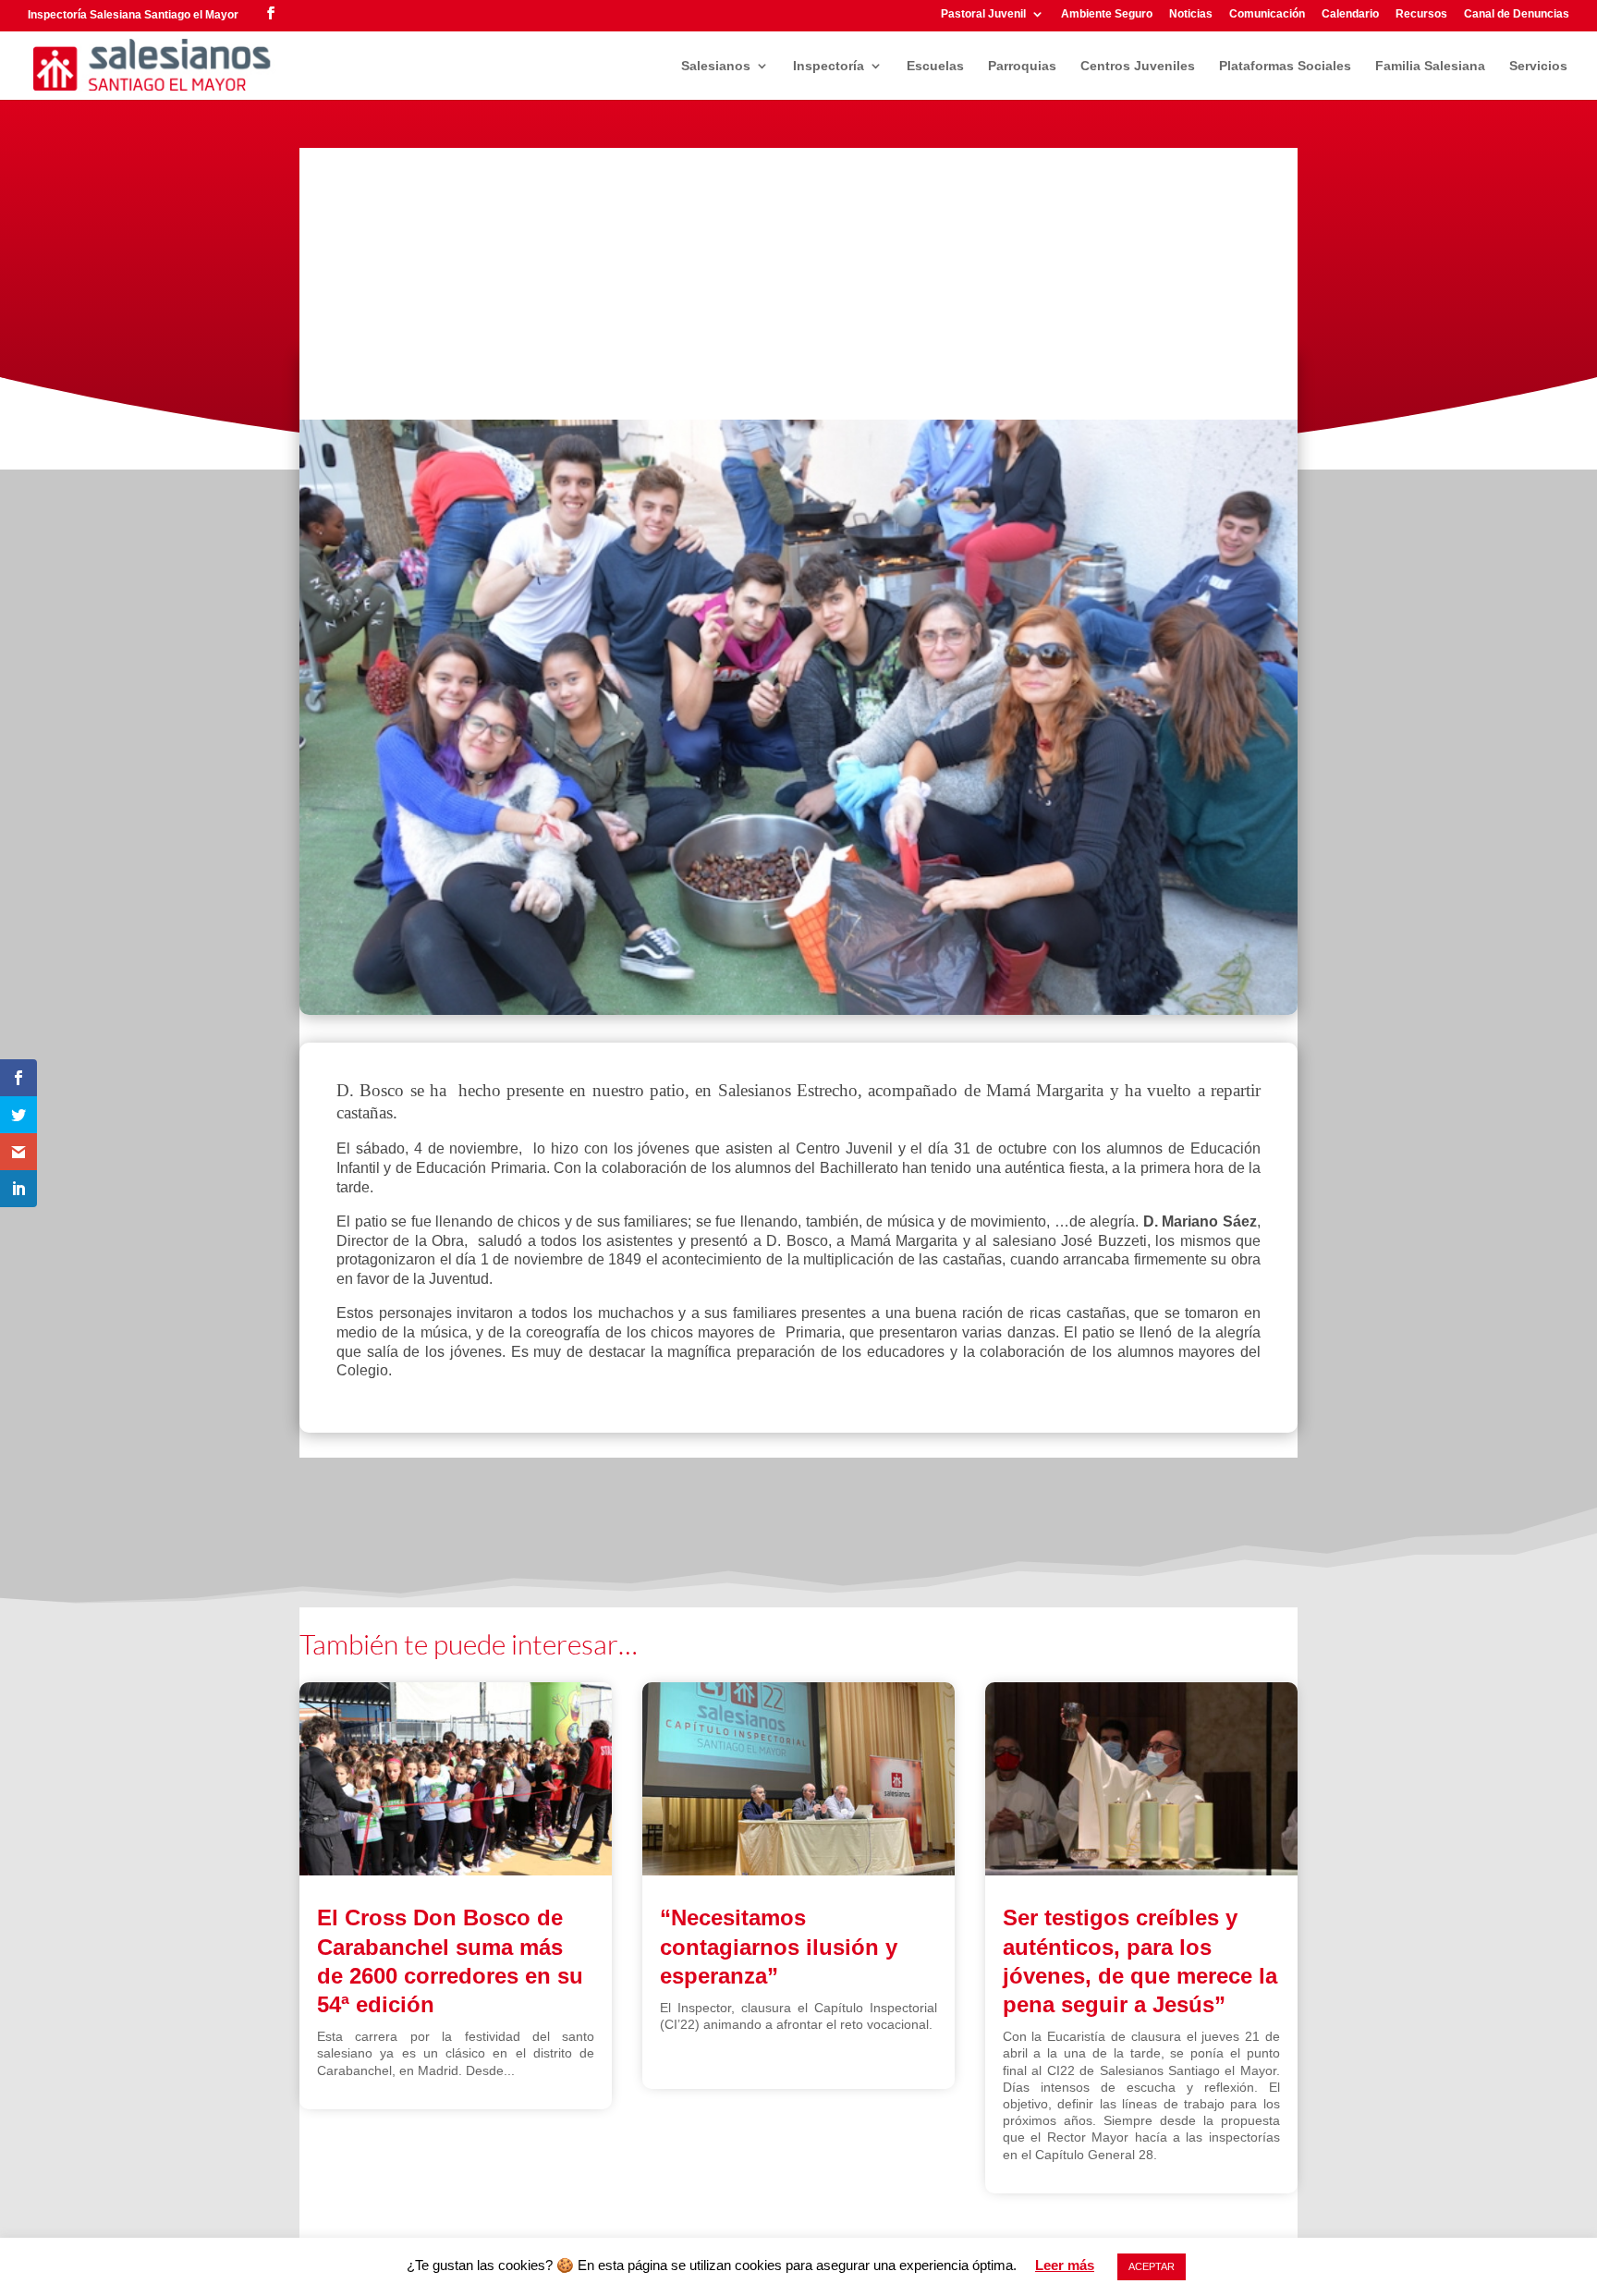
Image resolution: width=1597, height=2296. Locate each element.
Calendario (1350, 14)
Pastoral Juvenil (983, 14)
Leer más (1065, 2265)
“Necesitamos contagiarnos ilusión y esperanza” (779, 1946)
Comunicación (1267, 14)
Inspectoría (829, 66)
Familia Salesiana (1430, 66)
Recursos (1421, 14)
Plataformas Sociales (1285, 66)
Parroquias (1022, 66)
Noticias (1191, 14)
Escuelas (935, 66)
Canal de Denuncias (1517, 14)
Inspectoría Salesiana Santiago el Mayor (133, 15)
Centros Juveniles (1138, 66)
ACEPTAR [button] (1152, 2266)
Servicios (1538, 66)
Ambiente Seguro (1107, 14)
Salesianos (716, 66)
